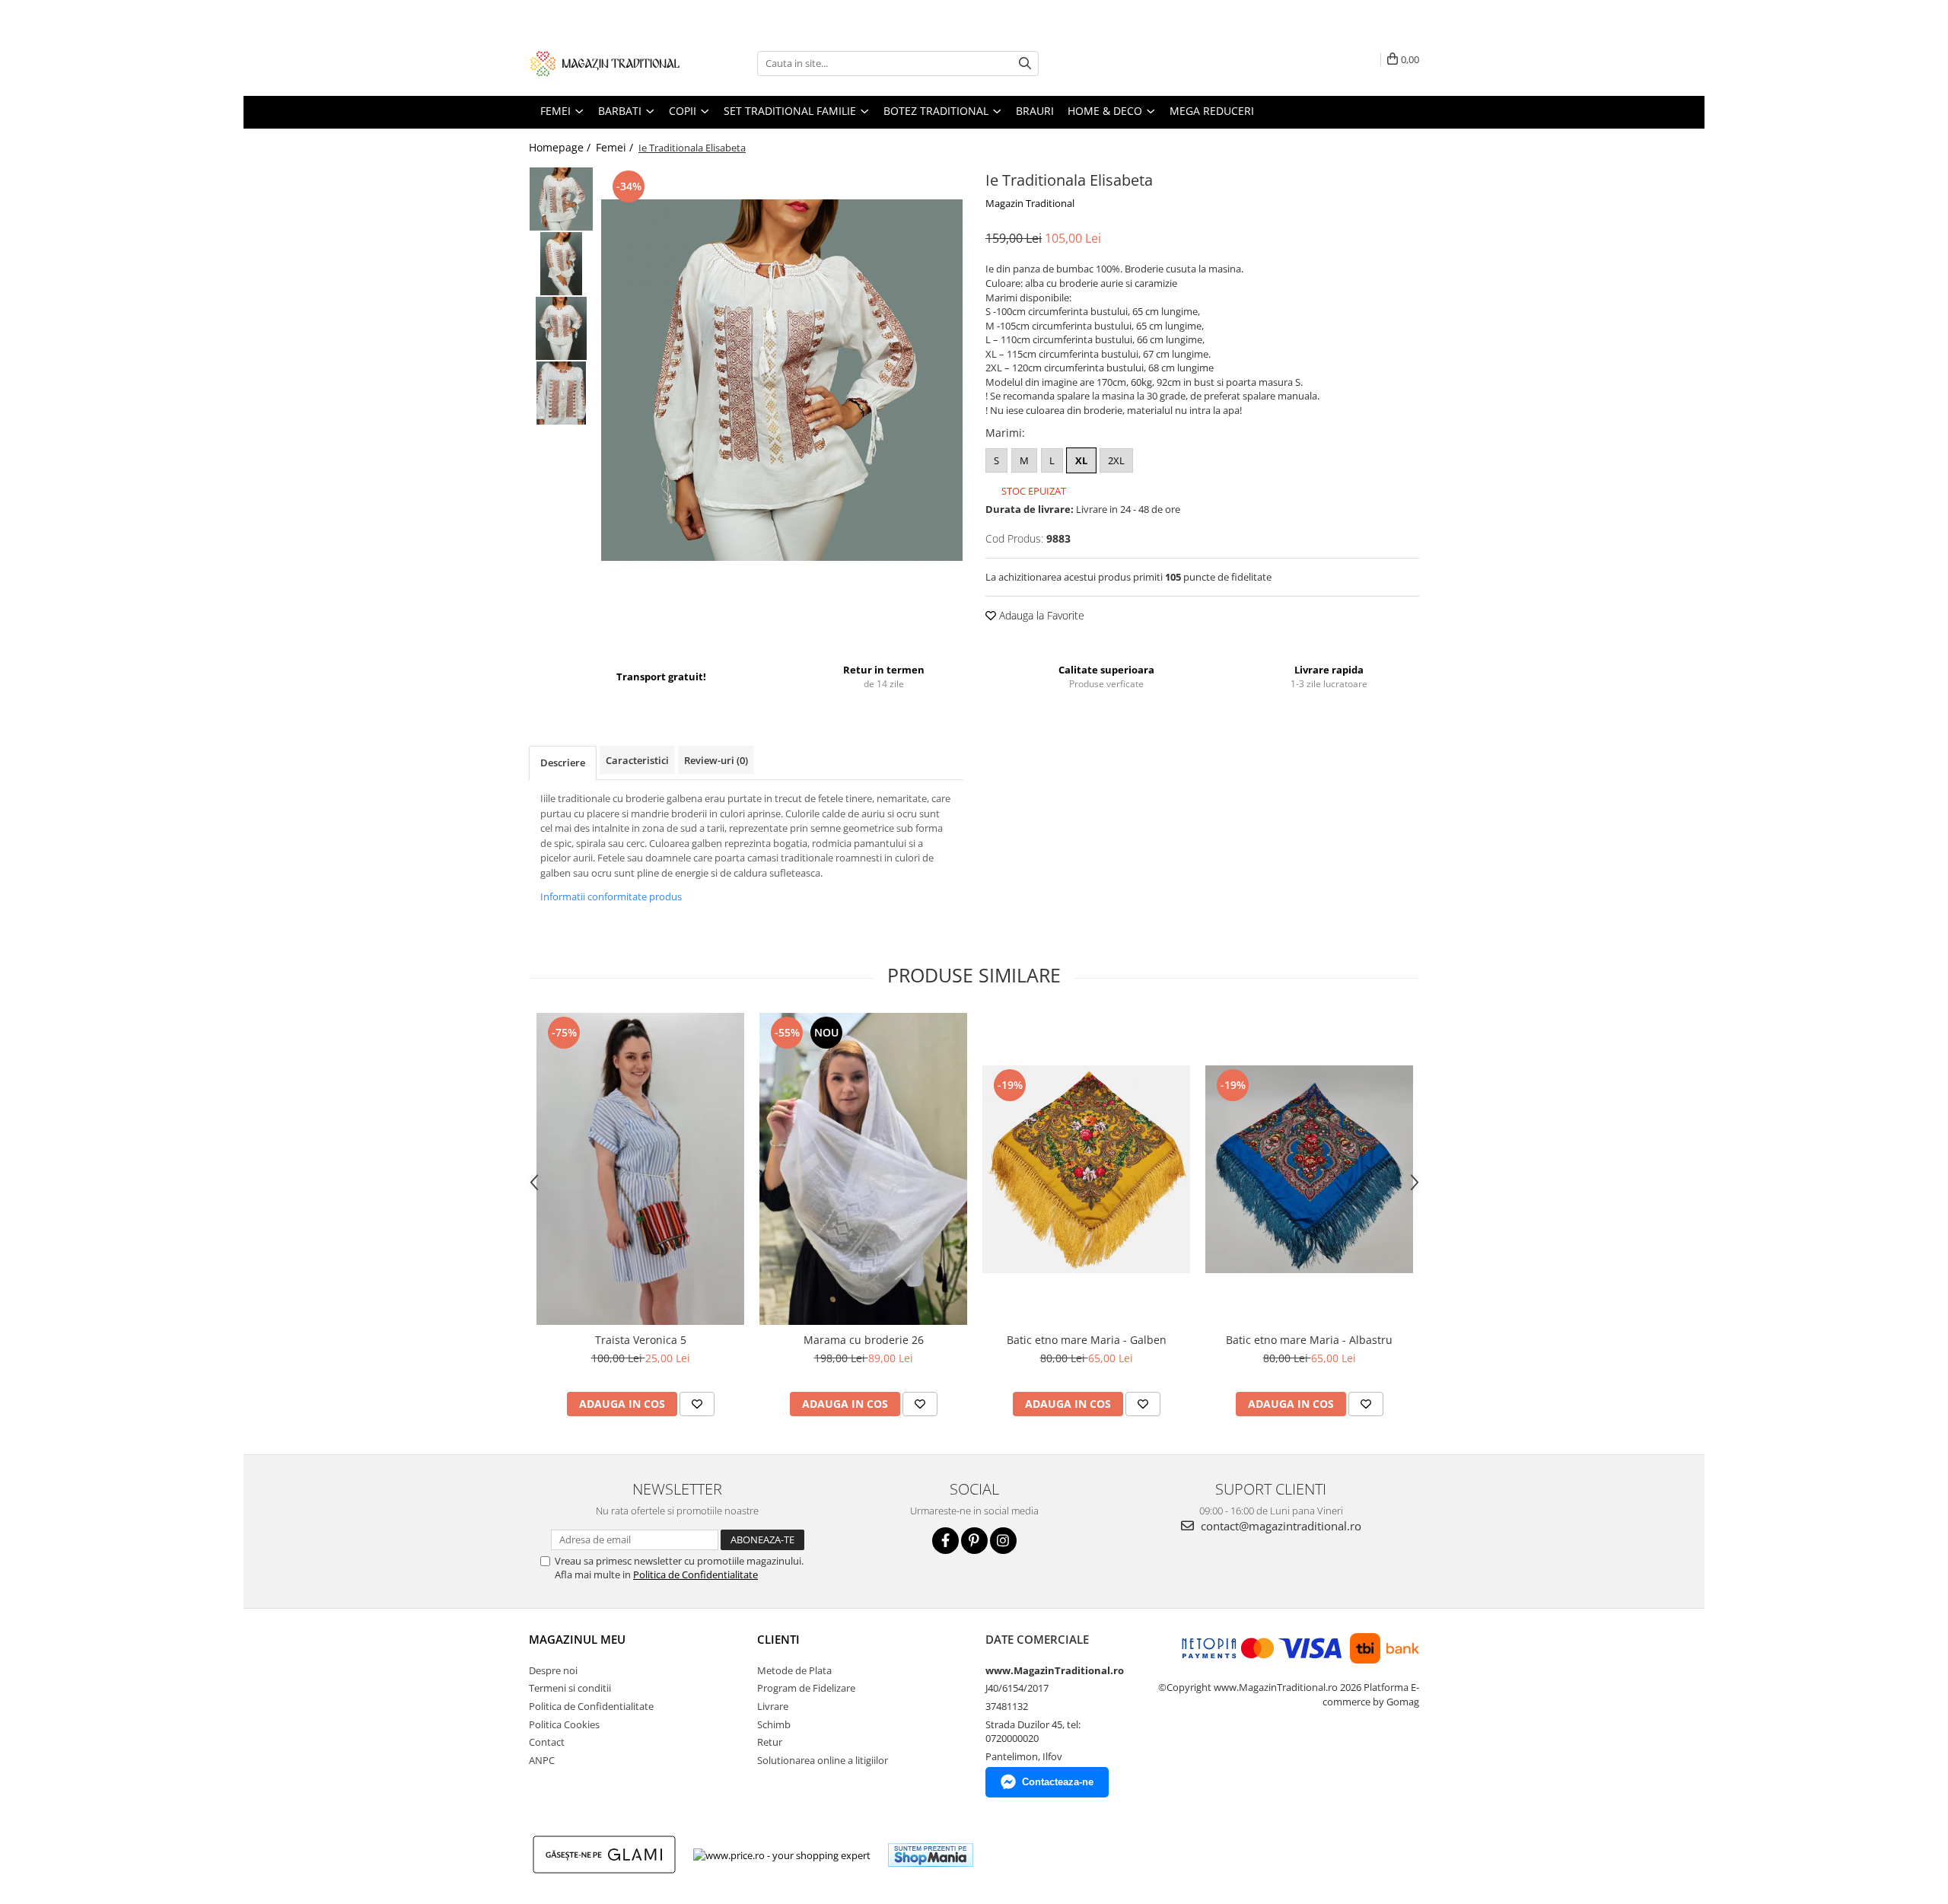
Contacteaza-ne (1058, 1782)
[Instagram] (1003, 1541)
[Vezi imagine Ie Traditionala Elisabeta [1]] (561, 264)
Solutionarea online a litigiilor (823, 1760)
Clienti (778, 1639)
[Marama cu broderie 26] (863, 1169)
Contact (547, 1742)
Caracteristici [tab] (637, 760)
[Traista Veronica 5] (640, 1169)
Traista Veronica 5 (641, 1340)
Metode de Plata (794, 1670)
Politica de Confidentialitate (695, 1574)
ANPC (542, 1760)
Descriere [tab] (563, 763)
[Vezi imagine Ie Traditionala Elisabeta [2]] (561, 328)
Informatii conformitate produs (611, 896)
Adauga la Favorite (1040, 615)
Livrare (773, 1706)
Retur (770, 1742)
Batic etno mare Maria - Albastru (1309, 1340)
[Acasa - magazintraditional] (605, 63)
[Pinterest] (974, 1541)
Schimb (774, 1724)
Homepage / (561, 147)
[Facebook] (945, 1541)
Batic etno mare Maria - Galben (1087, 1340)
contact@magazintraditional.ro (1280, 1526)
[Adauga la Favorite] (697, 1404)
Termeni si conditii (570, 1688)
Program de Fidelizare (806, 1688)
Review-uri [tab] (716, 760)
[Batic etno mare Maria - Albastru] (1309, 1169)
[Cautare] (1025, 64)
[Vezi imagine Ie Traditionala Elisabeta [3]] (561, 393)
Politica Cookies (564, 1724)
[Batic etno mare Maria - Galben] (1086, 1169)
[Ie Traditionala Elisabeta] (782, 380)
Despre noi (553, 1670)
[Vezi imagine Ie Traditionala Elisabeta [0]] (561, 199)
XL (1081, 460)
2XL (1116, 460)
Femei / (616, 147)
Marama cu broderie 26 (864, 1340)
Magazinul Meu (577, 1639)
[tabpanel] (782, 380)
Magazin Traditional (1030, 203)
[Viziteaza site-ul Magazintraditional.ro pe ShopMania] (931, 1855)
